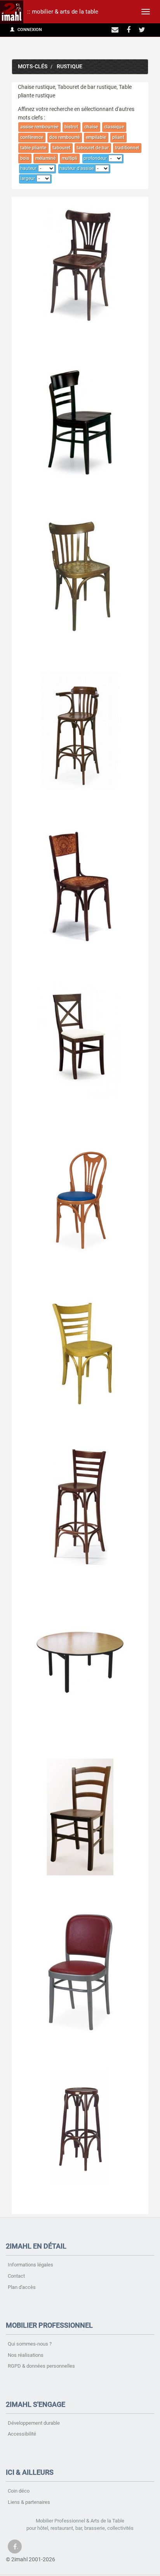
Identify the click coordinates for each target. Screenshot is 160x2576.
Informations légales (30, 2265)
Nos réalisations (26, 2355)
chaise (91, 127)
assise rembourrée (39, 127)
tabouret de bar (93, 148)
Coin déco (19, 2491)
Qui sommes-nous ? (30, 2344)
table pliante (33, 148)
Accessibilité (22, 2434)
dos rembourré (64, 137)
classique (114, 127)
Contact (16, 2276)
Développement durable (34, 2423)
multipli (70, 158)
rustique (70, 67)
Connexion (29, 30)
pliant (118, 137)
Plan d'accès (22, 2287)
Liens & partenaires (29, 2502)
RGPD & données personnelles (41, 2366)
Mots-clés (33, 67)
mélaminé (45, 158)
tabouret (61, 148)
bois (25, 158)
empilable (96, 137)
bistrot (71, 127)
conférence (32, 137)
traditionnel (127, 148)
